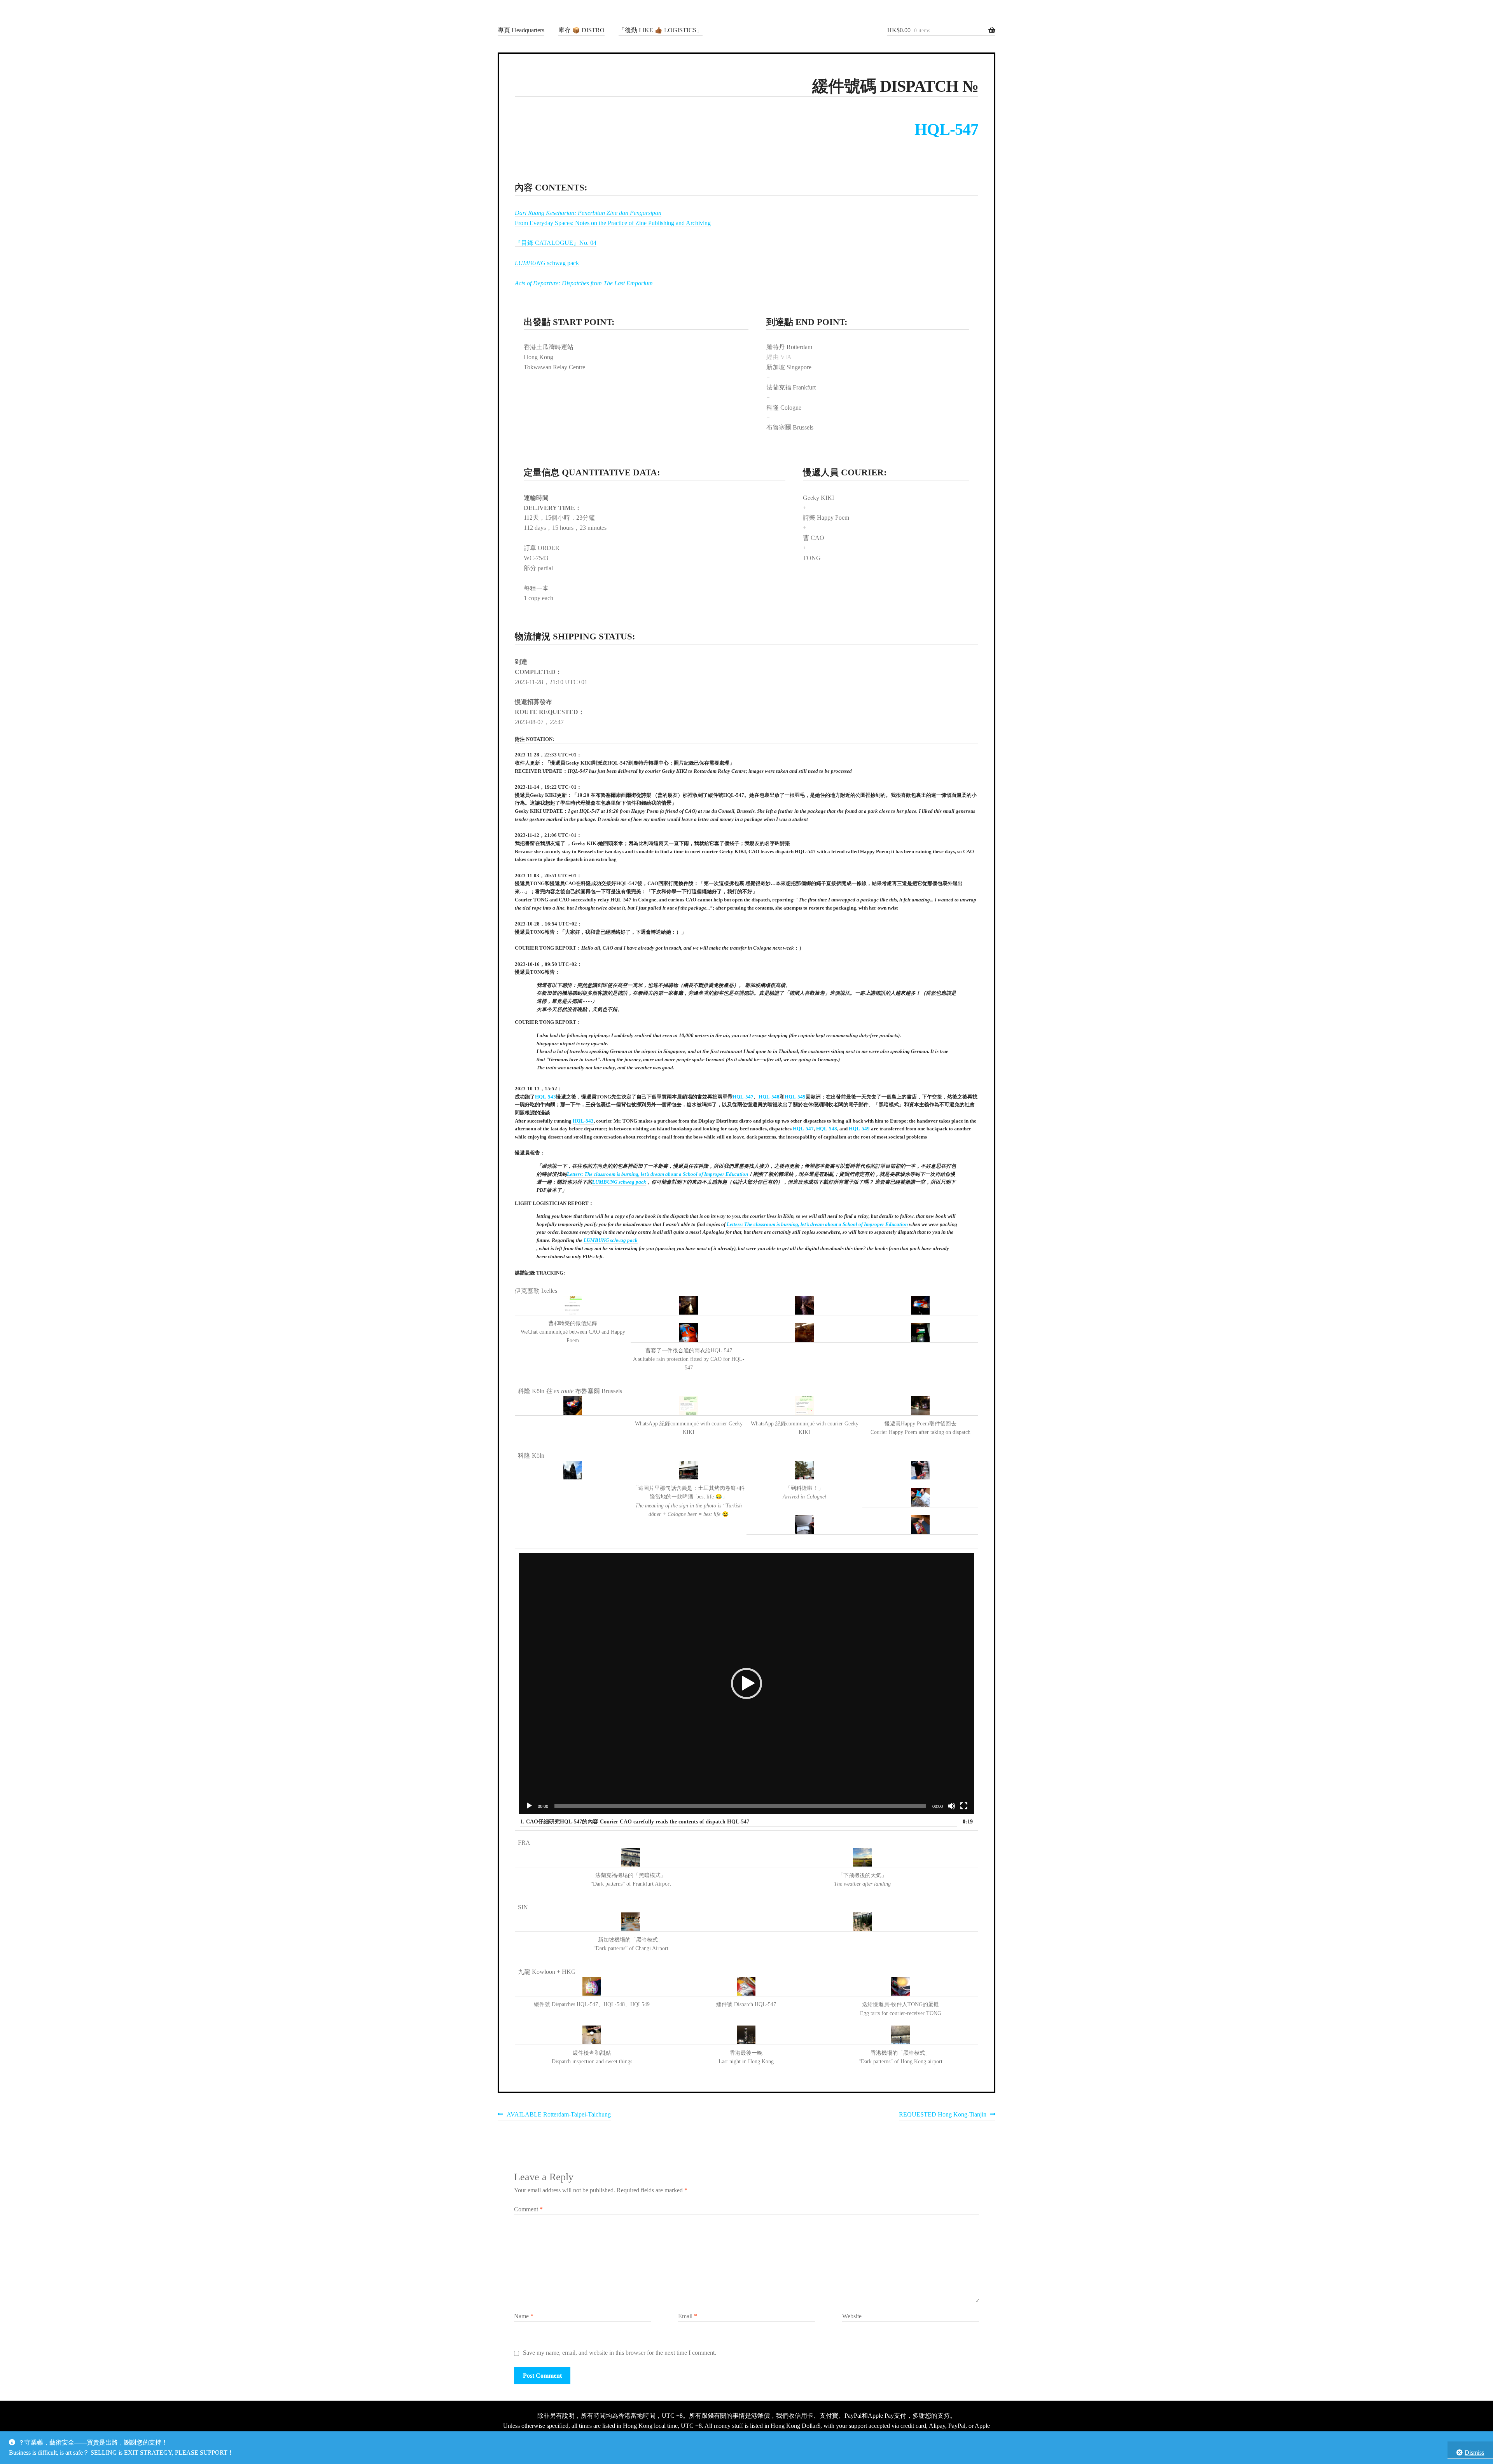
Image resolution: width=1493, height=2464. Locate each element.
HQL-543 (545, 1097)
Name (524, 2316)
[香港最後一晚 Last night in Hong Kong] (746, 2035)
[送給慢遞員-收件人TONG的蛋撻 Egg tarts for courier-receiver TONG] (901, 1987)
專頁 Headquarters (521, 30)
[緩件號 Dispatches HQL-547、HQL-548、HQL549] (592, 1987)
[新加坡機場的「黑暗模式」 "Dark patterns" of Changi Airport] (631, 1922)
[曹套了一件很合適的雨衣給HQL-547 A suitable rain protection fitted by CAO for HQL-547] (689, 1333)
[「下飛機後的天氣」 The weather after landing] (862, 1858)
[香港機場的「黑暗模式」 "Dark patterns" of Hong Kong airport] (901, 2035)
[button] (746, 1683)
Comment (528, 2209)
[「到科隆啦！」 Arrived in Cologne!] (804, 1470)
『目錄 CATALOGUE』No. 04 (556, 243)
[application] (746, 1683)
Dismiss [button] (1474, 2453)
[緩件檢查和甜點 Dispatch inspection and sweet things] (592, 2035)
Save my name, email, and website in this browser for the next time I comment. (620, 2353)
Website (852, 2316)
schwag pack (547, 263)
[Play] (529, 1806)
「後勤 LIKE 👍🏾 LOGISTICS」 (661, 30)
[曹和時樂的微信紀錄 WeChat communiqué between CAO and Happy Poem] (573, 1306)
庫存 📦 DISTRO (581, 30)
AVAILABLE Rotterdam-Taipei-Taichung (559, 2116)
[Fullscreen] (964, 1806)
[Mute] (951, 1806)
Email (688, 2316)
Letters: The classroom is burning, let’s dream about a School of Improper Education (657, 1174)
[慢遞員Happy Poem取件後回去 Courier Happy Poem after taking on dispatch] (920, 1406)
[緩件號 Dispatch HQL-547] (746, 1987)
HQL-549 (795, 1097)
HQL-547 (946, 129)
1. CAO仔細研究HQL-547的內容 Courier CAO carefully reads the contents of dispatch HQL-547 (635, 1822)
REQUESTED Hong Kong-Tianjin (943, 2116)
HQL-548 (769, 1097)
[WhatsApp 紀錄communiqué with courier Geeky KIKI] (689, 1406)
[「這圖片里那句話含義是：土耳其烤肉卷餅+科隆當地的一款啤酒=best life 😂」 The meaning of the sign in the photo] (689, 1470)
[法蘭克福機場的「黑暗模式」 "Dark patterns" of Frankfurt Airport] (631, 1858)
